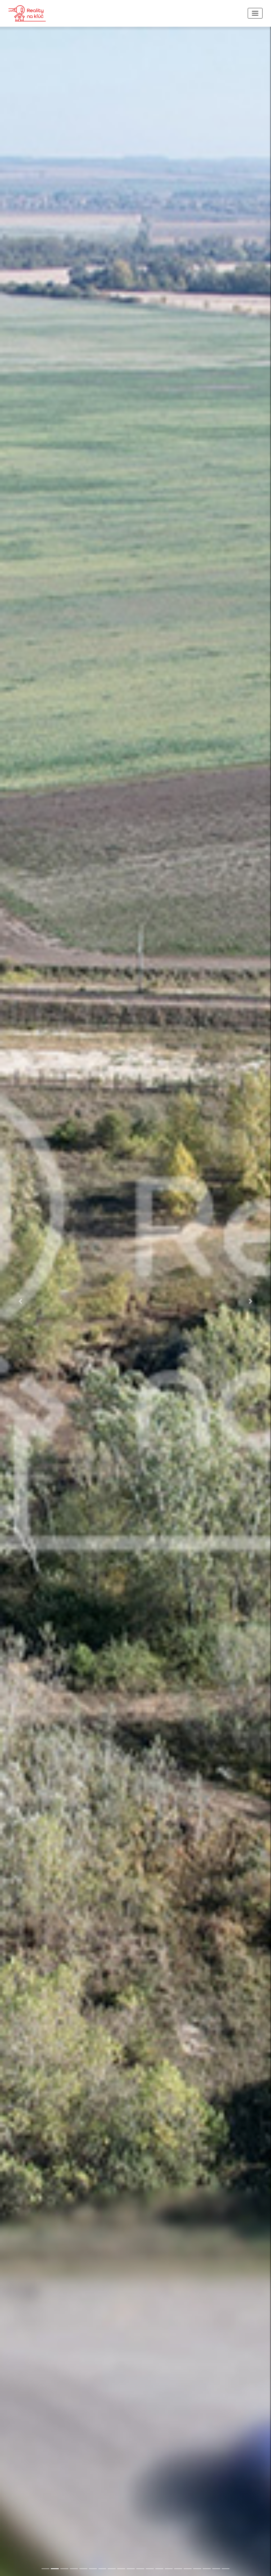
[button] (20, 1301)
